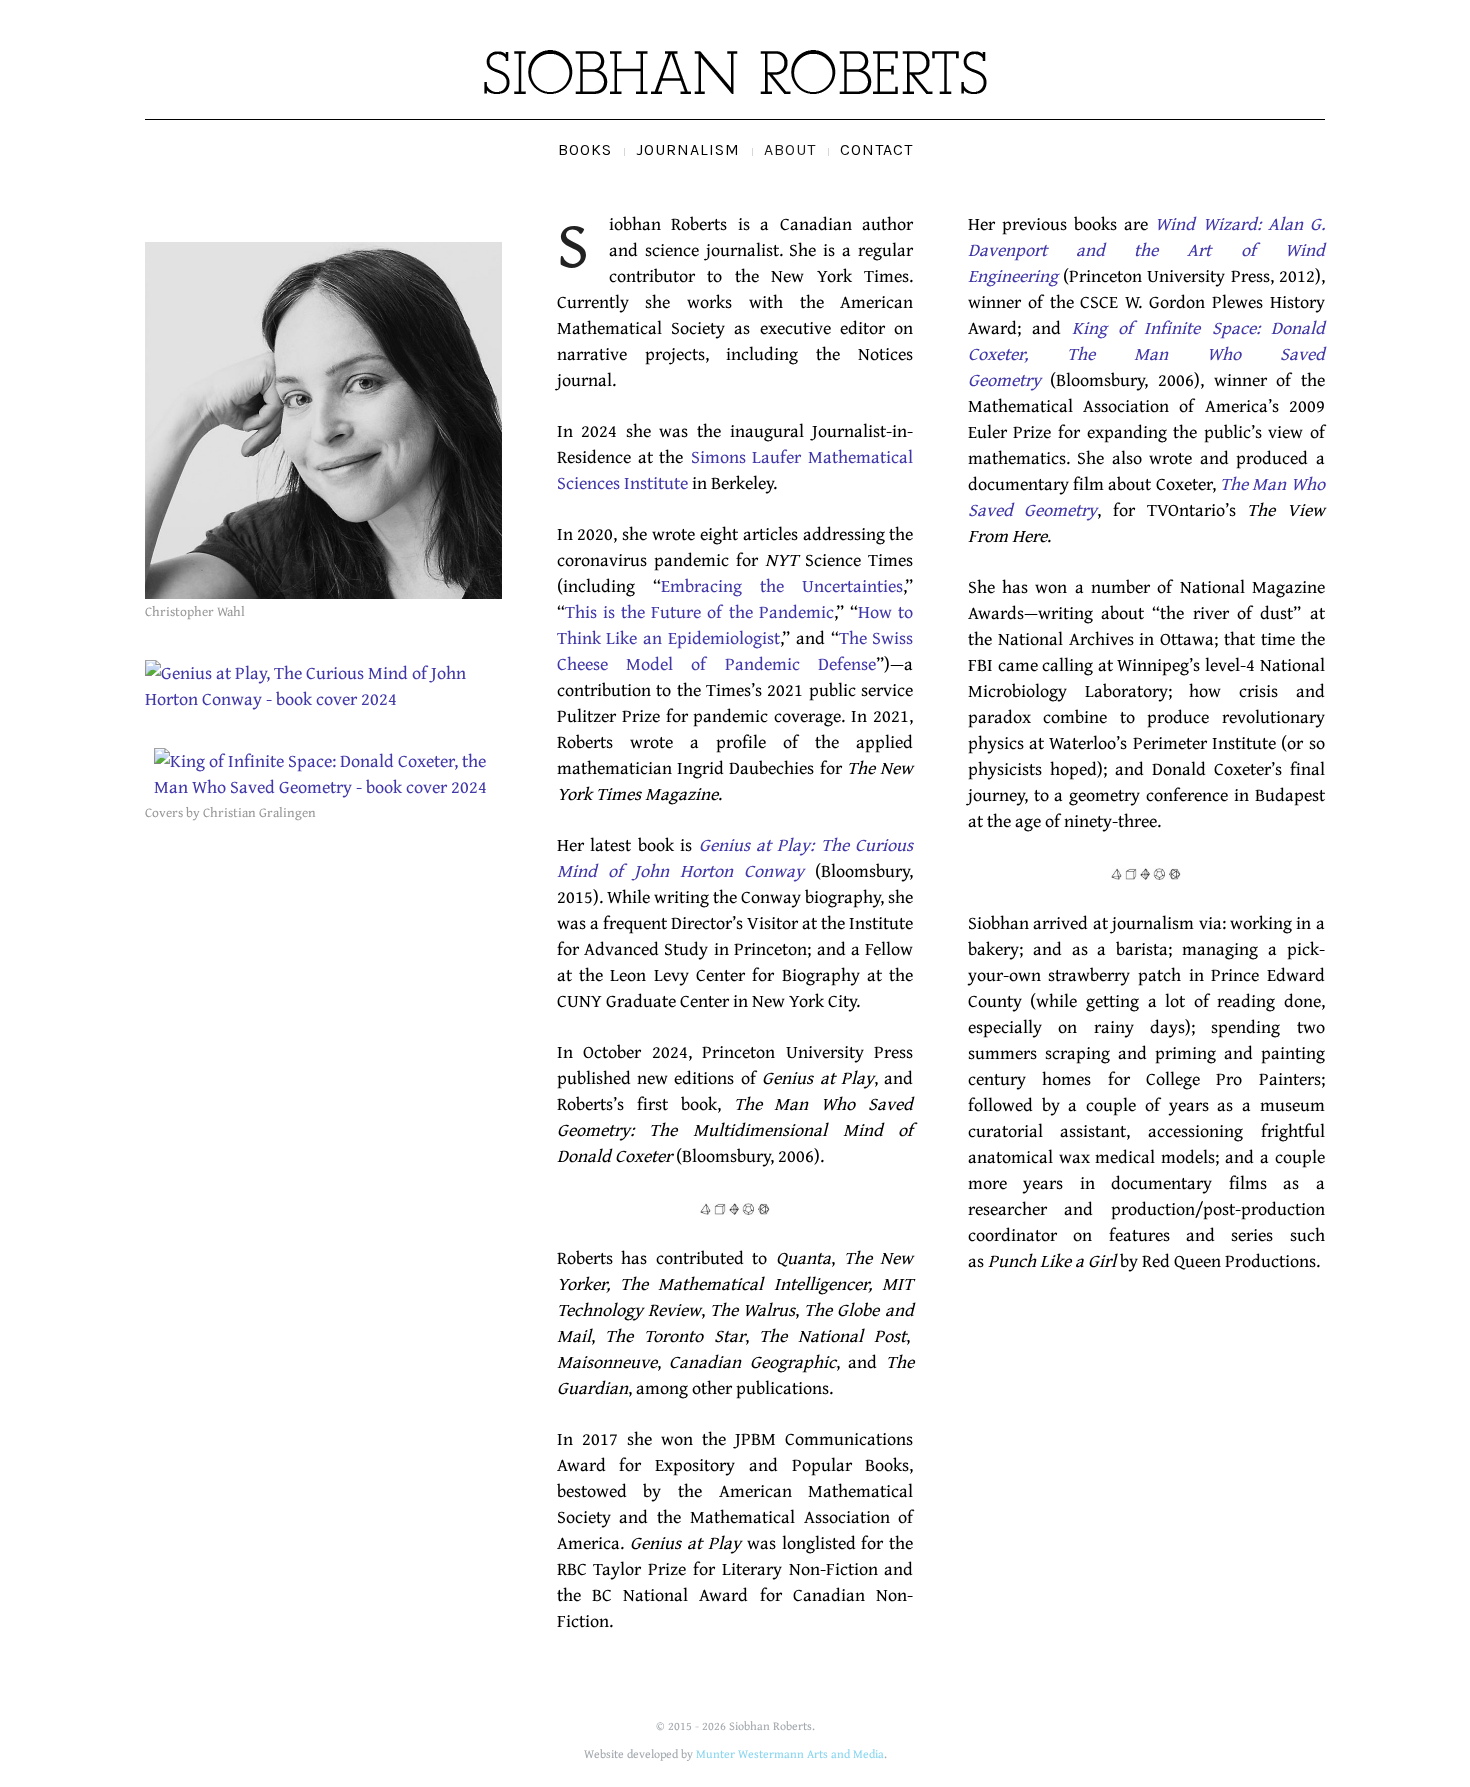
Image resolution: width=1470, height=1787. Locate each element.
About (790, 149)
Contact (876, 149)
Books (585, 149)
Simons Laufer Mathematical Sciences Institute (735, 469)
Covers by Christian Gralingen (230, 812)
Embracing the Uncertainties (782, 585)
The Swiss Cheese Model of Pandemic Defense (735, 650)
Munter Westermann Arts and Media (790, 1753)
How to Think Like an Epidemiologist (735, 624)
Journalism (688, 149)
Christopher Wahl (195, 611)
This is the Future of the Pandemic (699, 611)
